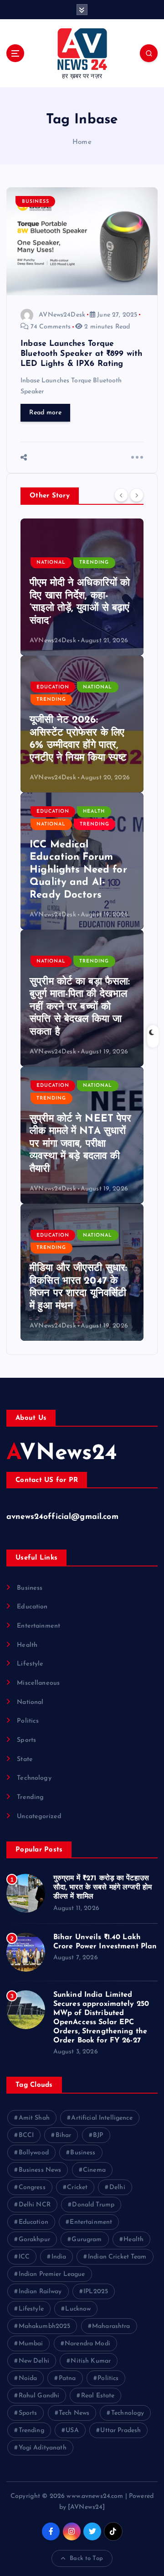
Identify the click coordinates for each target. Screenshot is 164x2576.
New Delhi (34, 2361)
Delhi (117, 2187)
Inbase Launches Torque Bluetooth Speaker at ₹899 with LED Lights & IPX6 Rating (81, 354)
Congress (32, 2187)
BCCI (26, 2135)
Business (36, 202)
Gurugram (87, 2240)
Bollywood (34, 2153)
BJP (98, 2135)
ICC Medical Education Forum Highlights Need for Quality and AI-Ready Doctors (78, 870)
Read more (45, 413)
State (25, 1759)
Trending (94, 563)
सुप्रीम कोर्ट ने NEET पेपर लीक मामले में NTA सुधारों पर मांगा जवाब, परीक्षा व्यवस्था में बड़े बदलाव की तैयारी (81, 1144)
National (51, 563)
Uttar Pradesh (120, 2431)
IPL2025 (96, 2292)
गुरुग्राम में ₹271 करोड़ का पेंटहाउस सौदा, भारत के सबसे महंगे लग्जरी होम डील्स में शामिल (103, 1888)
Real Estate (98, 2396)
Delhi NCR (35, 2205)
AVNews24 (62, 1454)
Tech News (74, 2413)
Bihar (64, 2135)
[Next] (137, 495)
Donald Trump (93, 2205)
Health (94, 812)
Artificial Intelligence (102, 2118)
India (59, 2257)
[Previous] (121, 495)
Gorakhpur (34, 2240)
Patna (67, 2378)
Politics (28, 1721)
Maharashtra (111, 2326)
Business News (40, 2170)
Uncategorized (39, 1817)
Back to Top (86, 2558)
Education (53, 687)
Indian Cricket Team (117, 2257)
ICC (24, 2257)
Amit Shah (34, 2118)
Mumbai (31, 2344)
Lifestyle (30, 1664)
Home (82, 142)
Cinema (94, 2170)
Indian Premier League (52, 2274)
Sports (26, 1740)
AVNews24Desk (62, 315)
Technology (34, 1778)
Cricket (77, 2187)
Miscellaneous (38, 1683)
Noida (28, 2378)
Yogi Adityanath (43, 2448)
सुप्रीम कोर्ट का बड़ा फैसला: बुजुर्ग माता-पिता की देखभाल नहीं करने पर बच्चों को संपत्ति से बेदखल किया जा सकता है (80, 1007)
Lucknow (78, 2309)
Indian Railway (40, 2292)
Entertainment (38, 1626)
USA (72, 2431)
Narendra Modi (87, 2344)
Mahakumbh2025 (45, 2326)
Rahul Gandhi (39, 2396)
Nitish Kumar (91, 2361)
